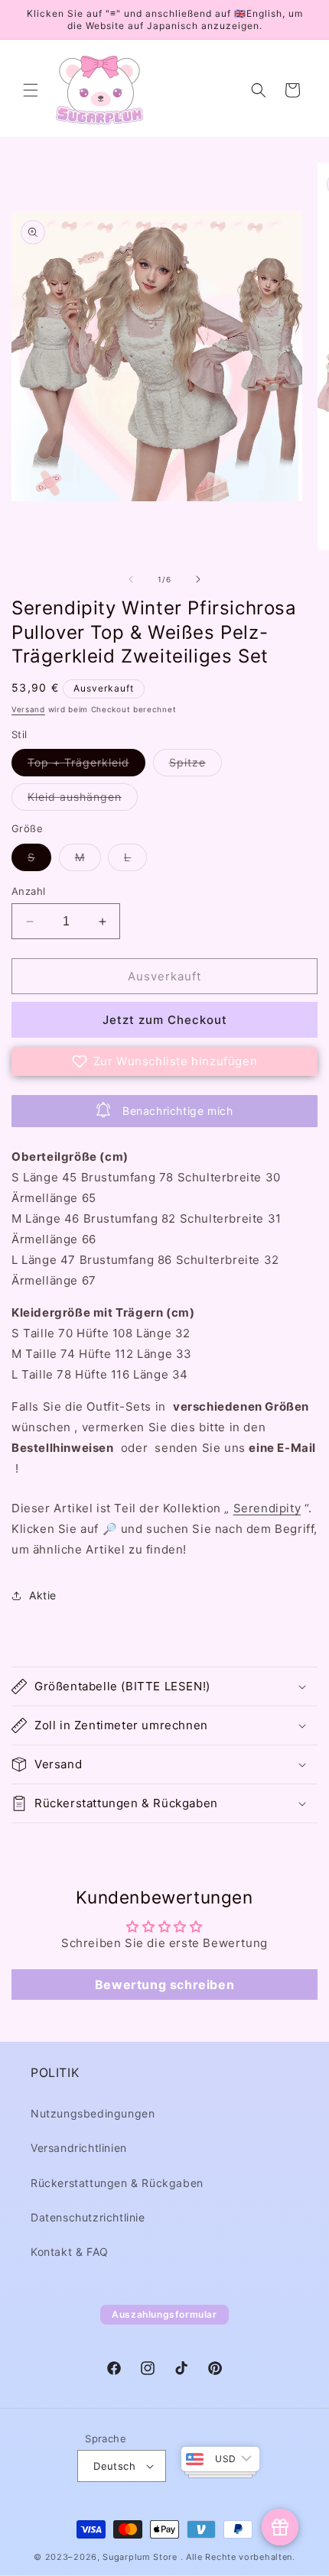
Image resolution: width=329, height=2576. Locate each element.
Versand (28, 709)
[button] (31, 90)
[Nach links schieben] (131, 579)
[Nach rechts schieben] (198, 579)
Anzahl (28, 891)
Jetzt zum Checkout (165, 1020)
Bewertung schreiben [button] (164, 1985)
